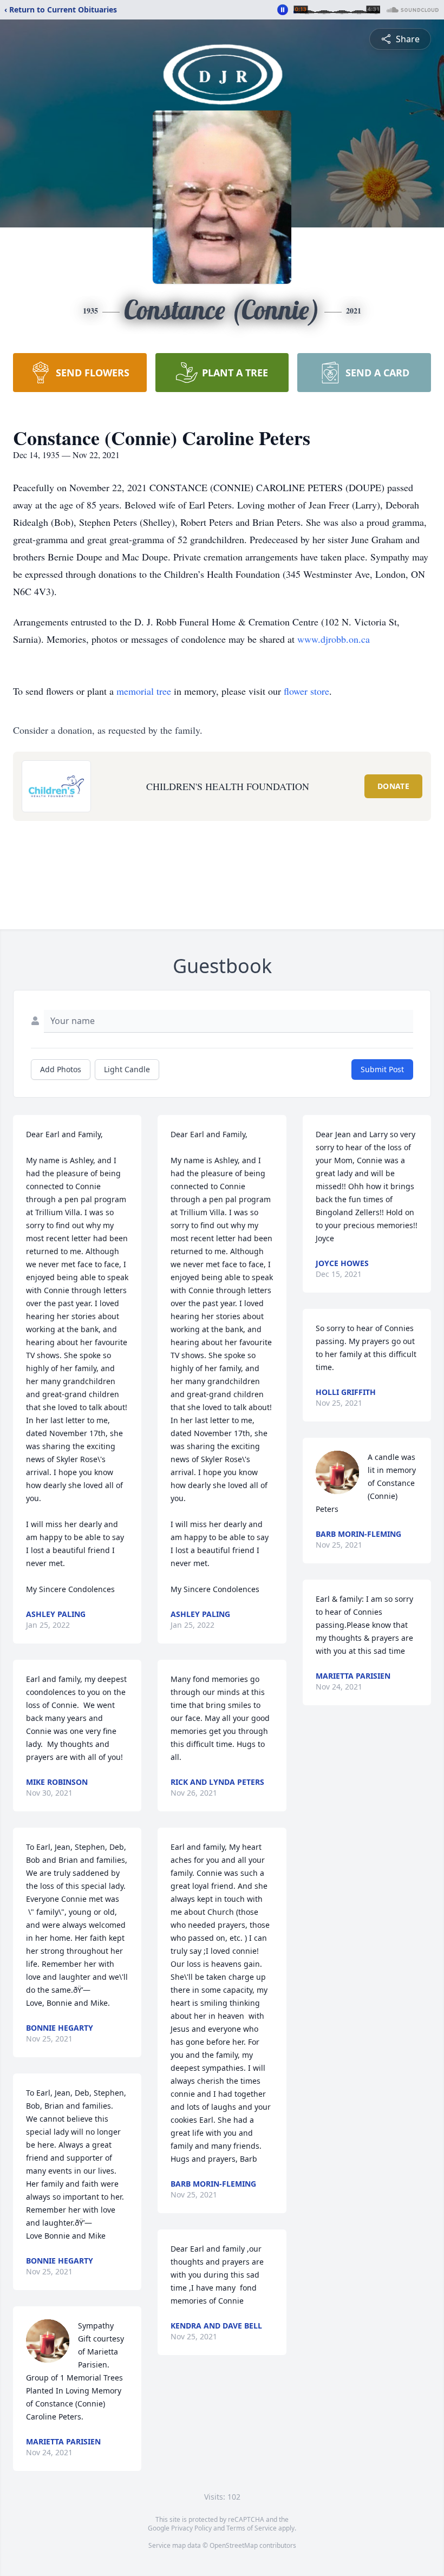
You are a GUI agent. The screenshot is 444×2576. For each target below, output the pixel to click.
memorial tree (144, 691)
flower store (306, 691)
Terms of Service (252, 2528)
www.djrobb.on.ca (334, 639)
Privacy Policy (191, 2528)
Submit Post (382, 1069)
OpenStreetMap (234, 2545)
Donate (393, 786)
